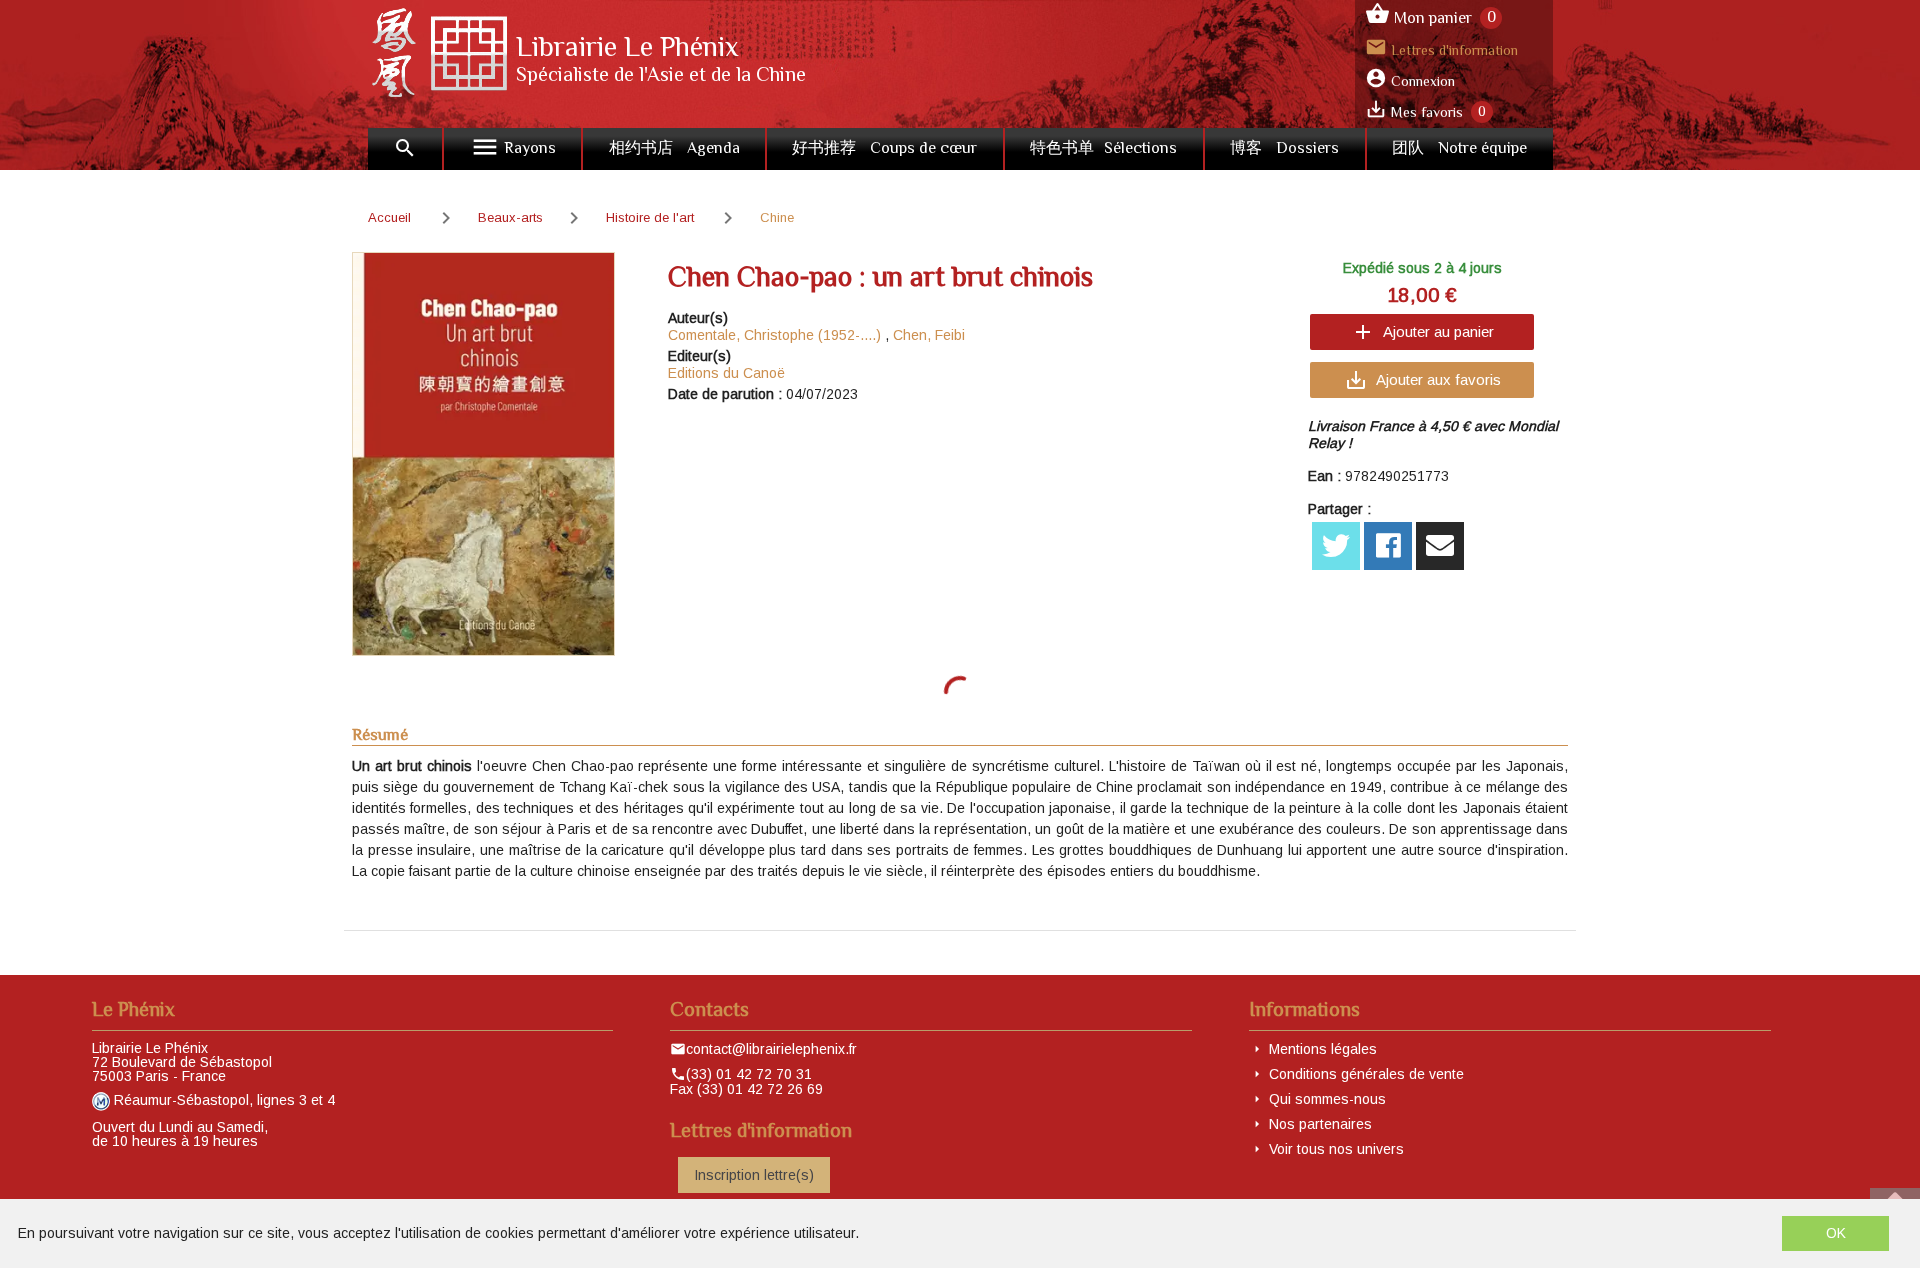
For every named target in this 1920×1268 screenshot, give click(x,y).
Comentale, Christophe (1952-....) (774, 335)
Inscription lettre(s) (754, 1175)
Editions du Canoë (726, 373)
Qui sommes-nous (1327, 1099)
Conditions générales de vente (1366, 1074)
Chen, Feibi (929, 335)
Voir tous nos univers (1336, 1149)
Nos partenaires (1320, 1124)
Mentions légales (1323, 1049)
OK (1836, 1233)
